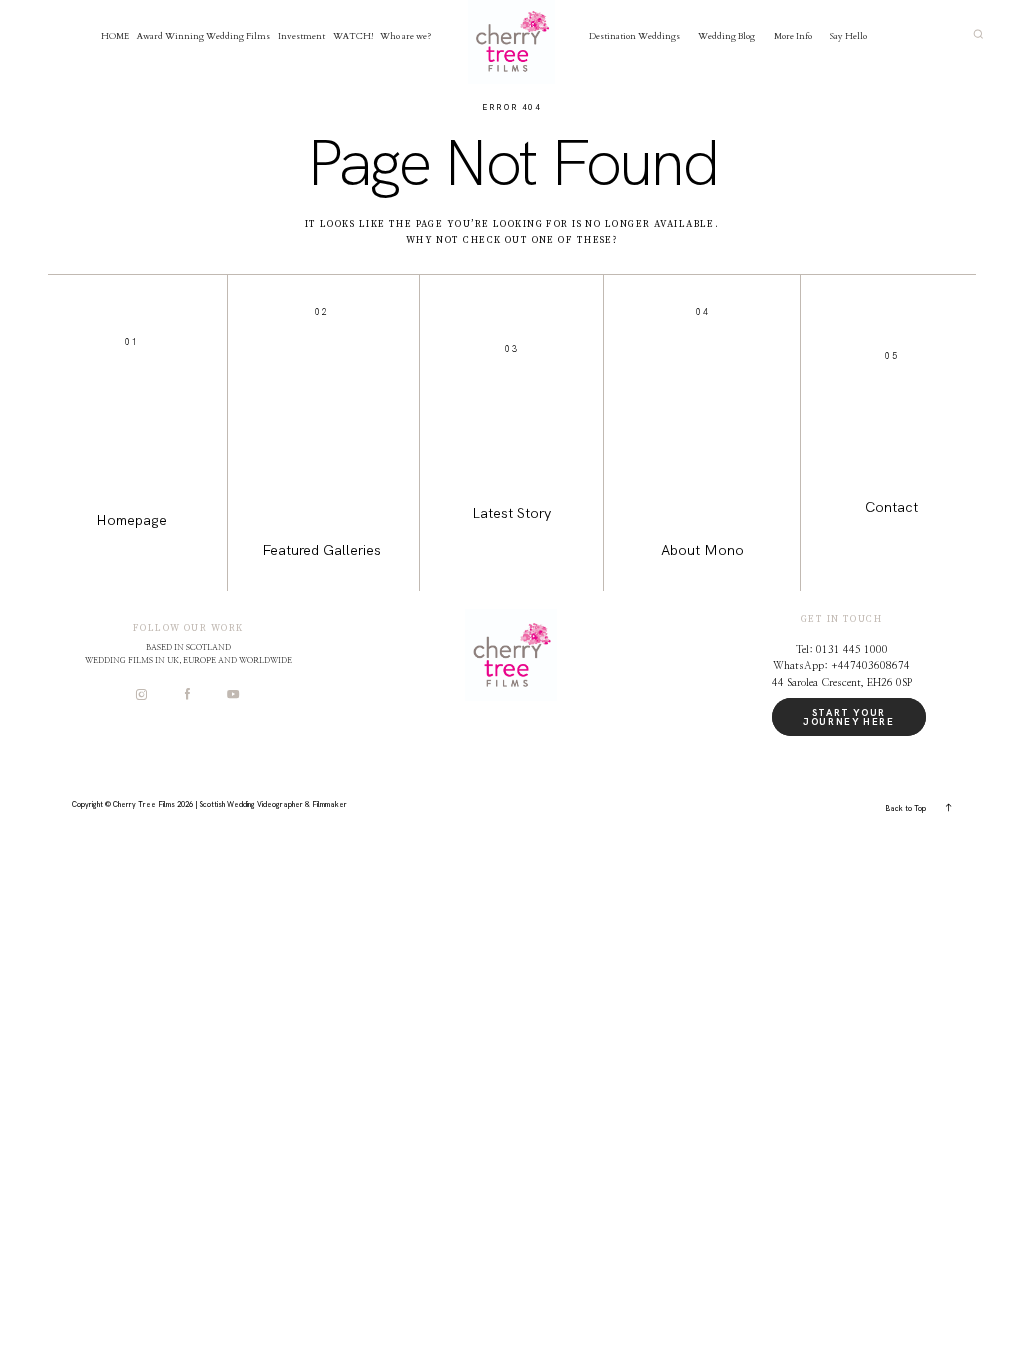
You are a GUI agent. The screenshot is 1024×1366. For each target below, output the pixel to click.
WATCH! (353, 36)
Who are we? (405, 36)
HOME (115, 36)
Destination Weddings (634, 36)
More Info (793, 36)
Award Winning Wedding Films (203, 36)
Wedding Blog (726, 36)
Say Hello (848, 36)
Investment (301, 36)
